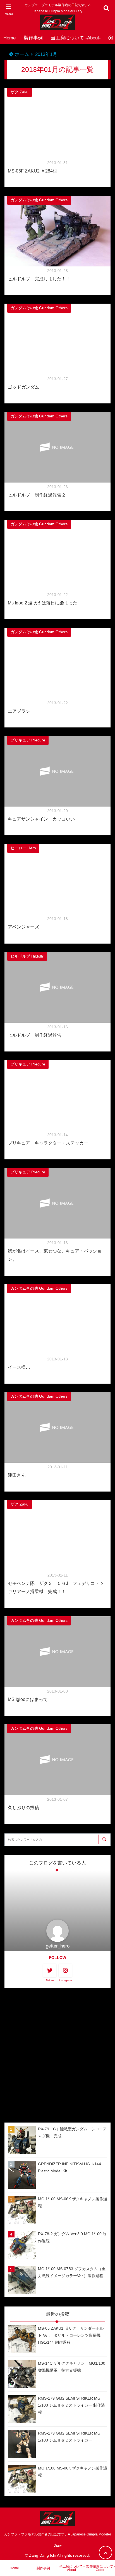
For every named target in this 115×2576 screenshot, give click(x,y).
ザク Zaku (20, 92)
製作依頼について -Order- (101, 2568)
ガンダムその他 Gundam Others (39, 200)
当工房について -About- (76, 38)
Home (9, 38)
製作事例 (33, 38)
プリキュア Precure (28, 740)
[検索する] (104, 1839)
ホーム (21, 54)
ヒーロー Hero (23, 848)
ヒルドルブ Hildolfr (27, 956)
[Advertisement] (57, 2055)
